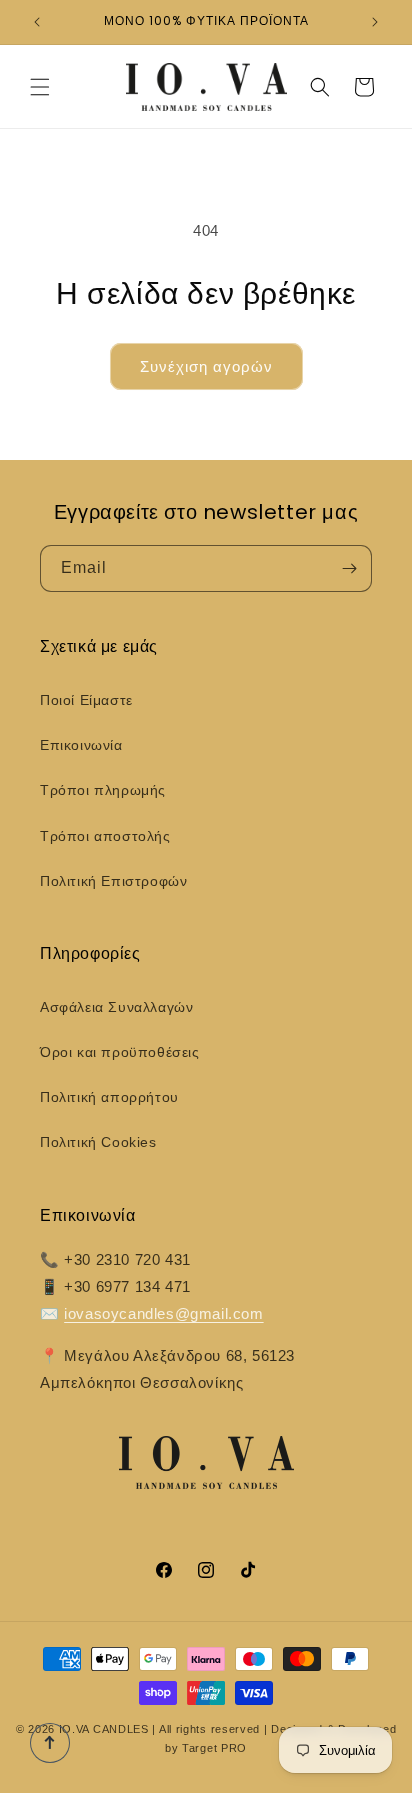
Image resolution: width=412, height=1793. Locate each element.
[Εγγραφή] (349, 568)
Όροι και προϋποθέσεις (120, 1052)
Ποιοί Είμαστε (86, 700)
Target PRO (214, 1748)
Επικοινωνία (81, 745)
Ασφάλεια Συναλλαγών (116, 1007)
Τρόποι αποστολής (105, 836)
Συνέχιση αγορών (206, 366)
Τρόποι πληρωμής (103, 790)
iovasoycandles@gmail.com (163, 1313)
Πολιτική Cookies (98, 1142)
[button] (40, 87)
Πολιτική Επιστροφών (113, 881)
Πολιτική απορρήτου (109, 1097)
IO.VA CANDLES (104, 1729)
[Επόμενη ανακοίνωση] (375, 22)
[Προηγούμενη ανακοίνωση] (37, 22)
